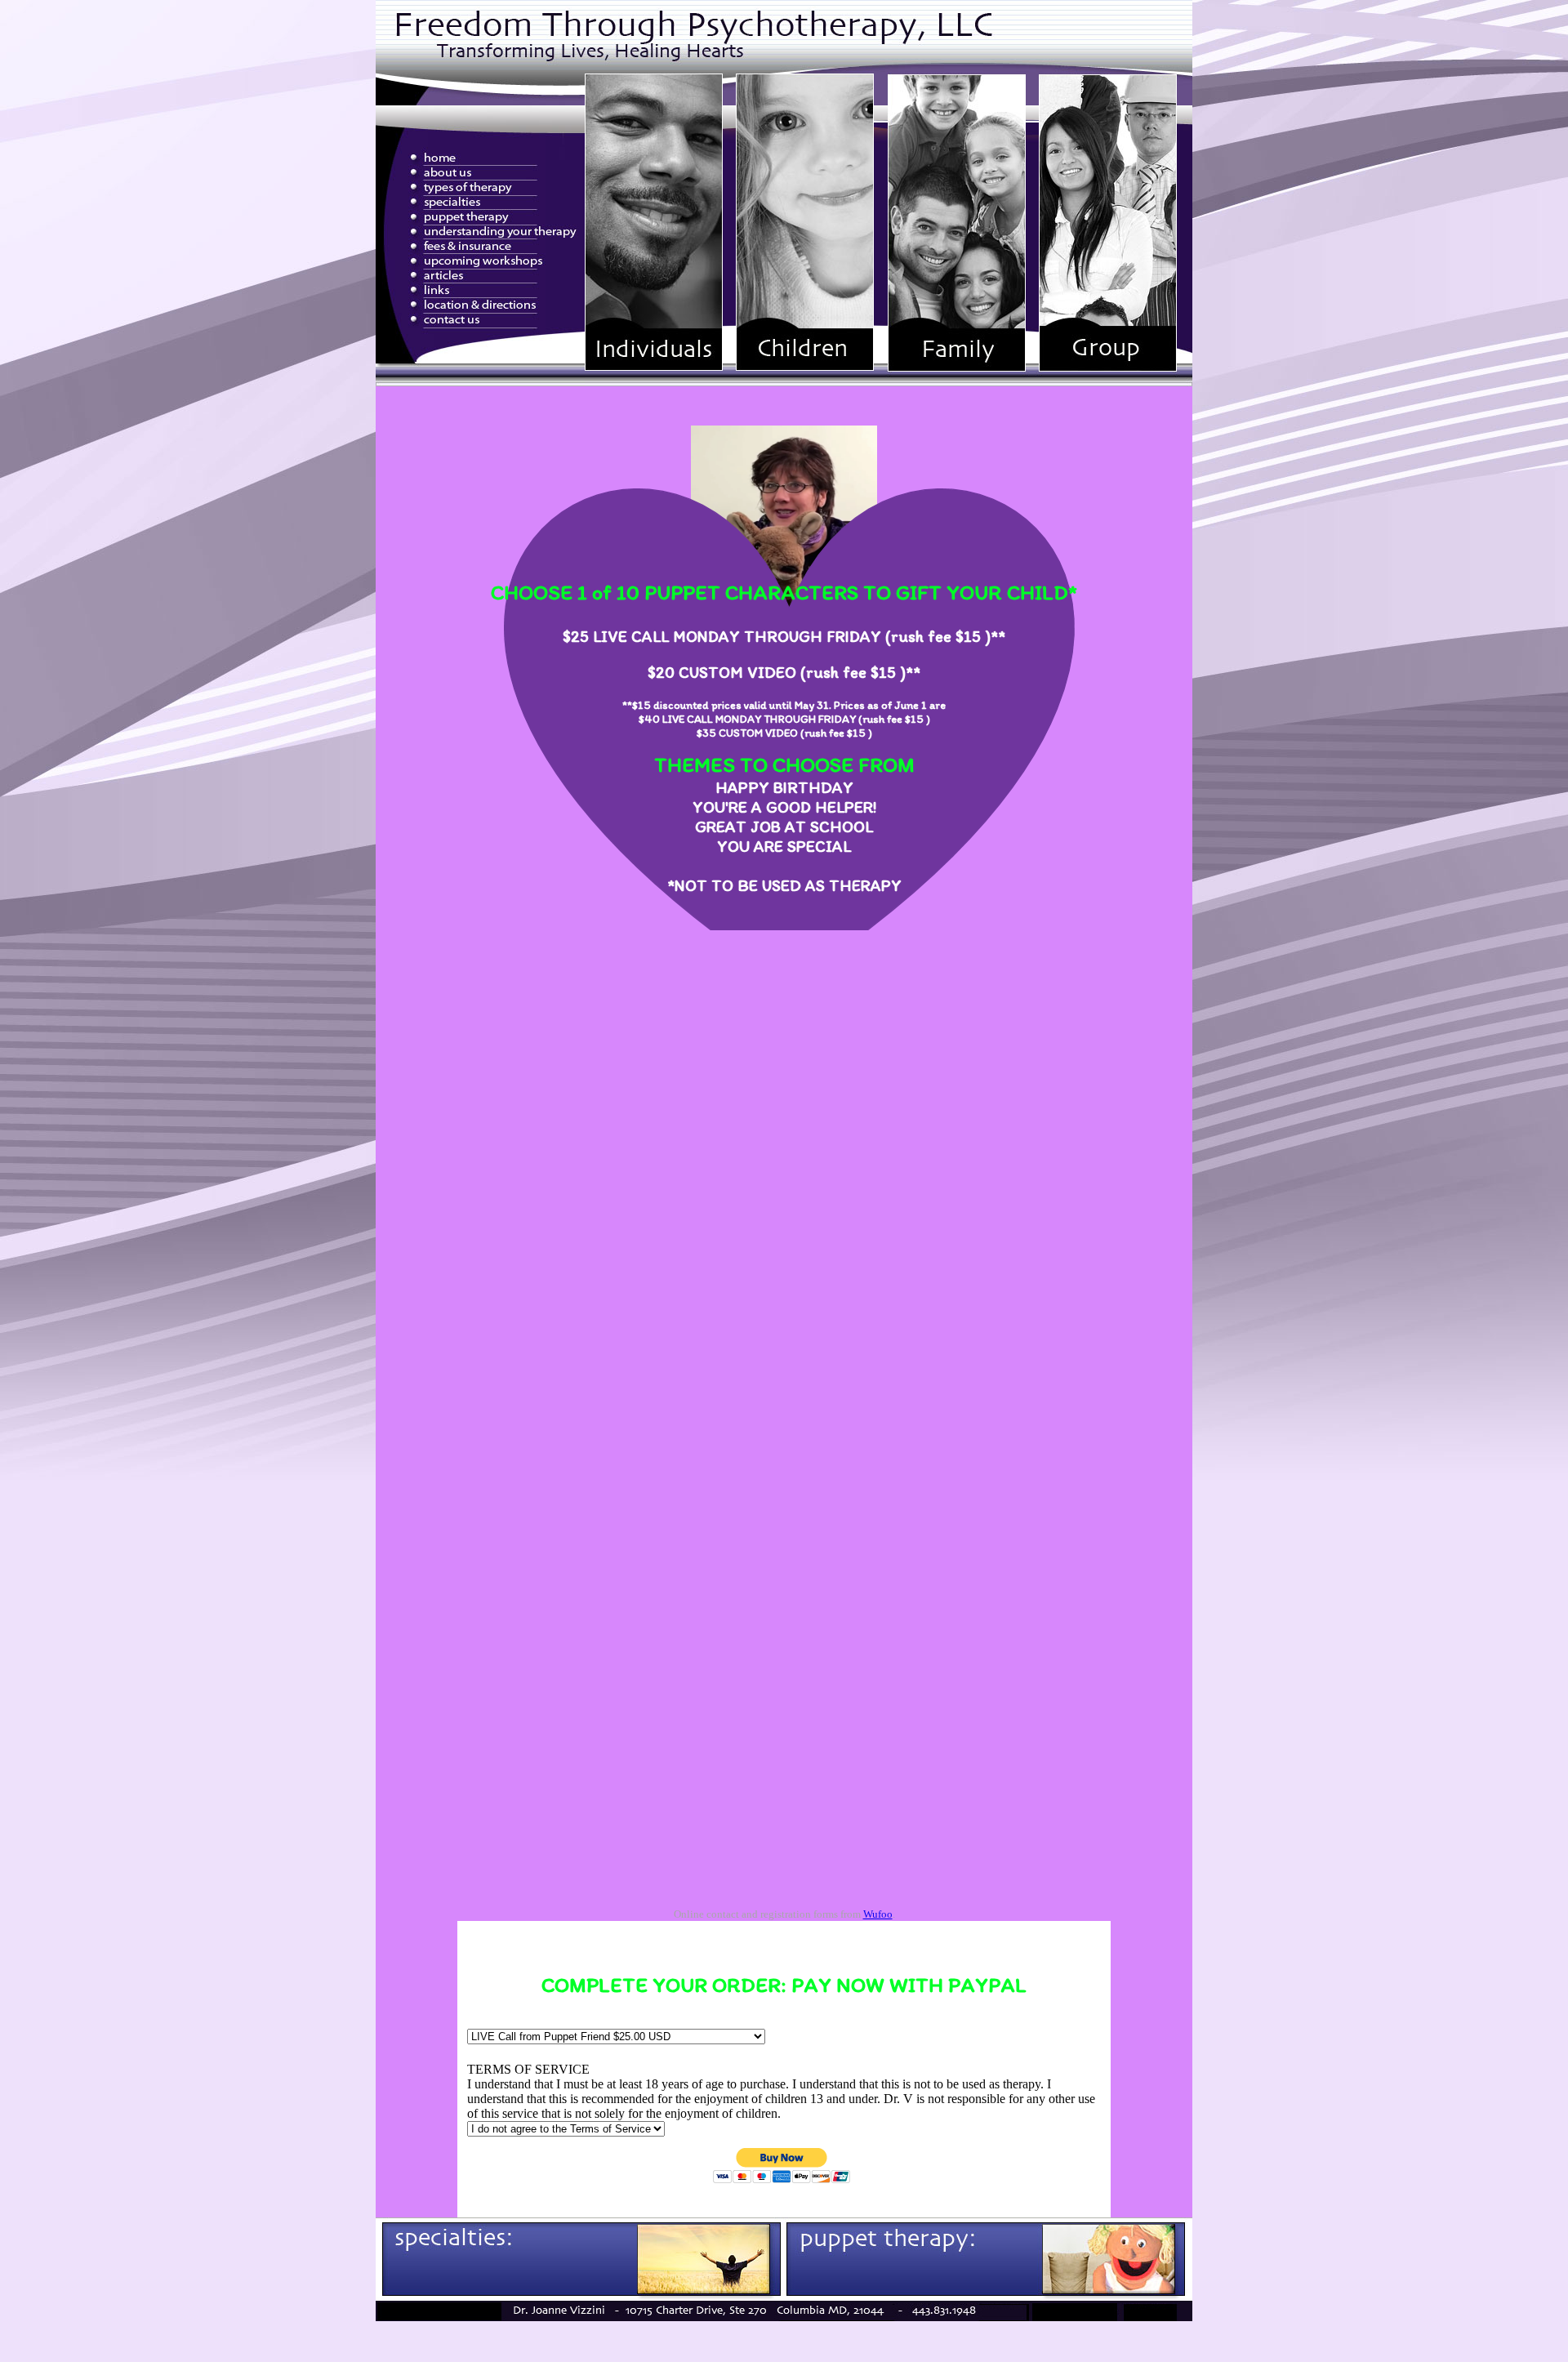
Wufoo (878, 1914)
